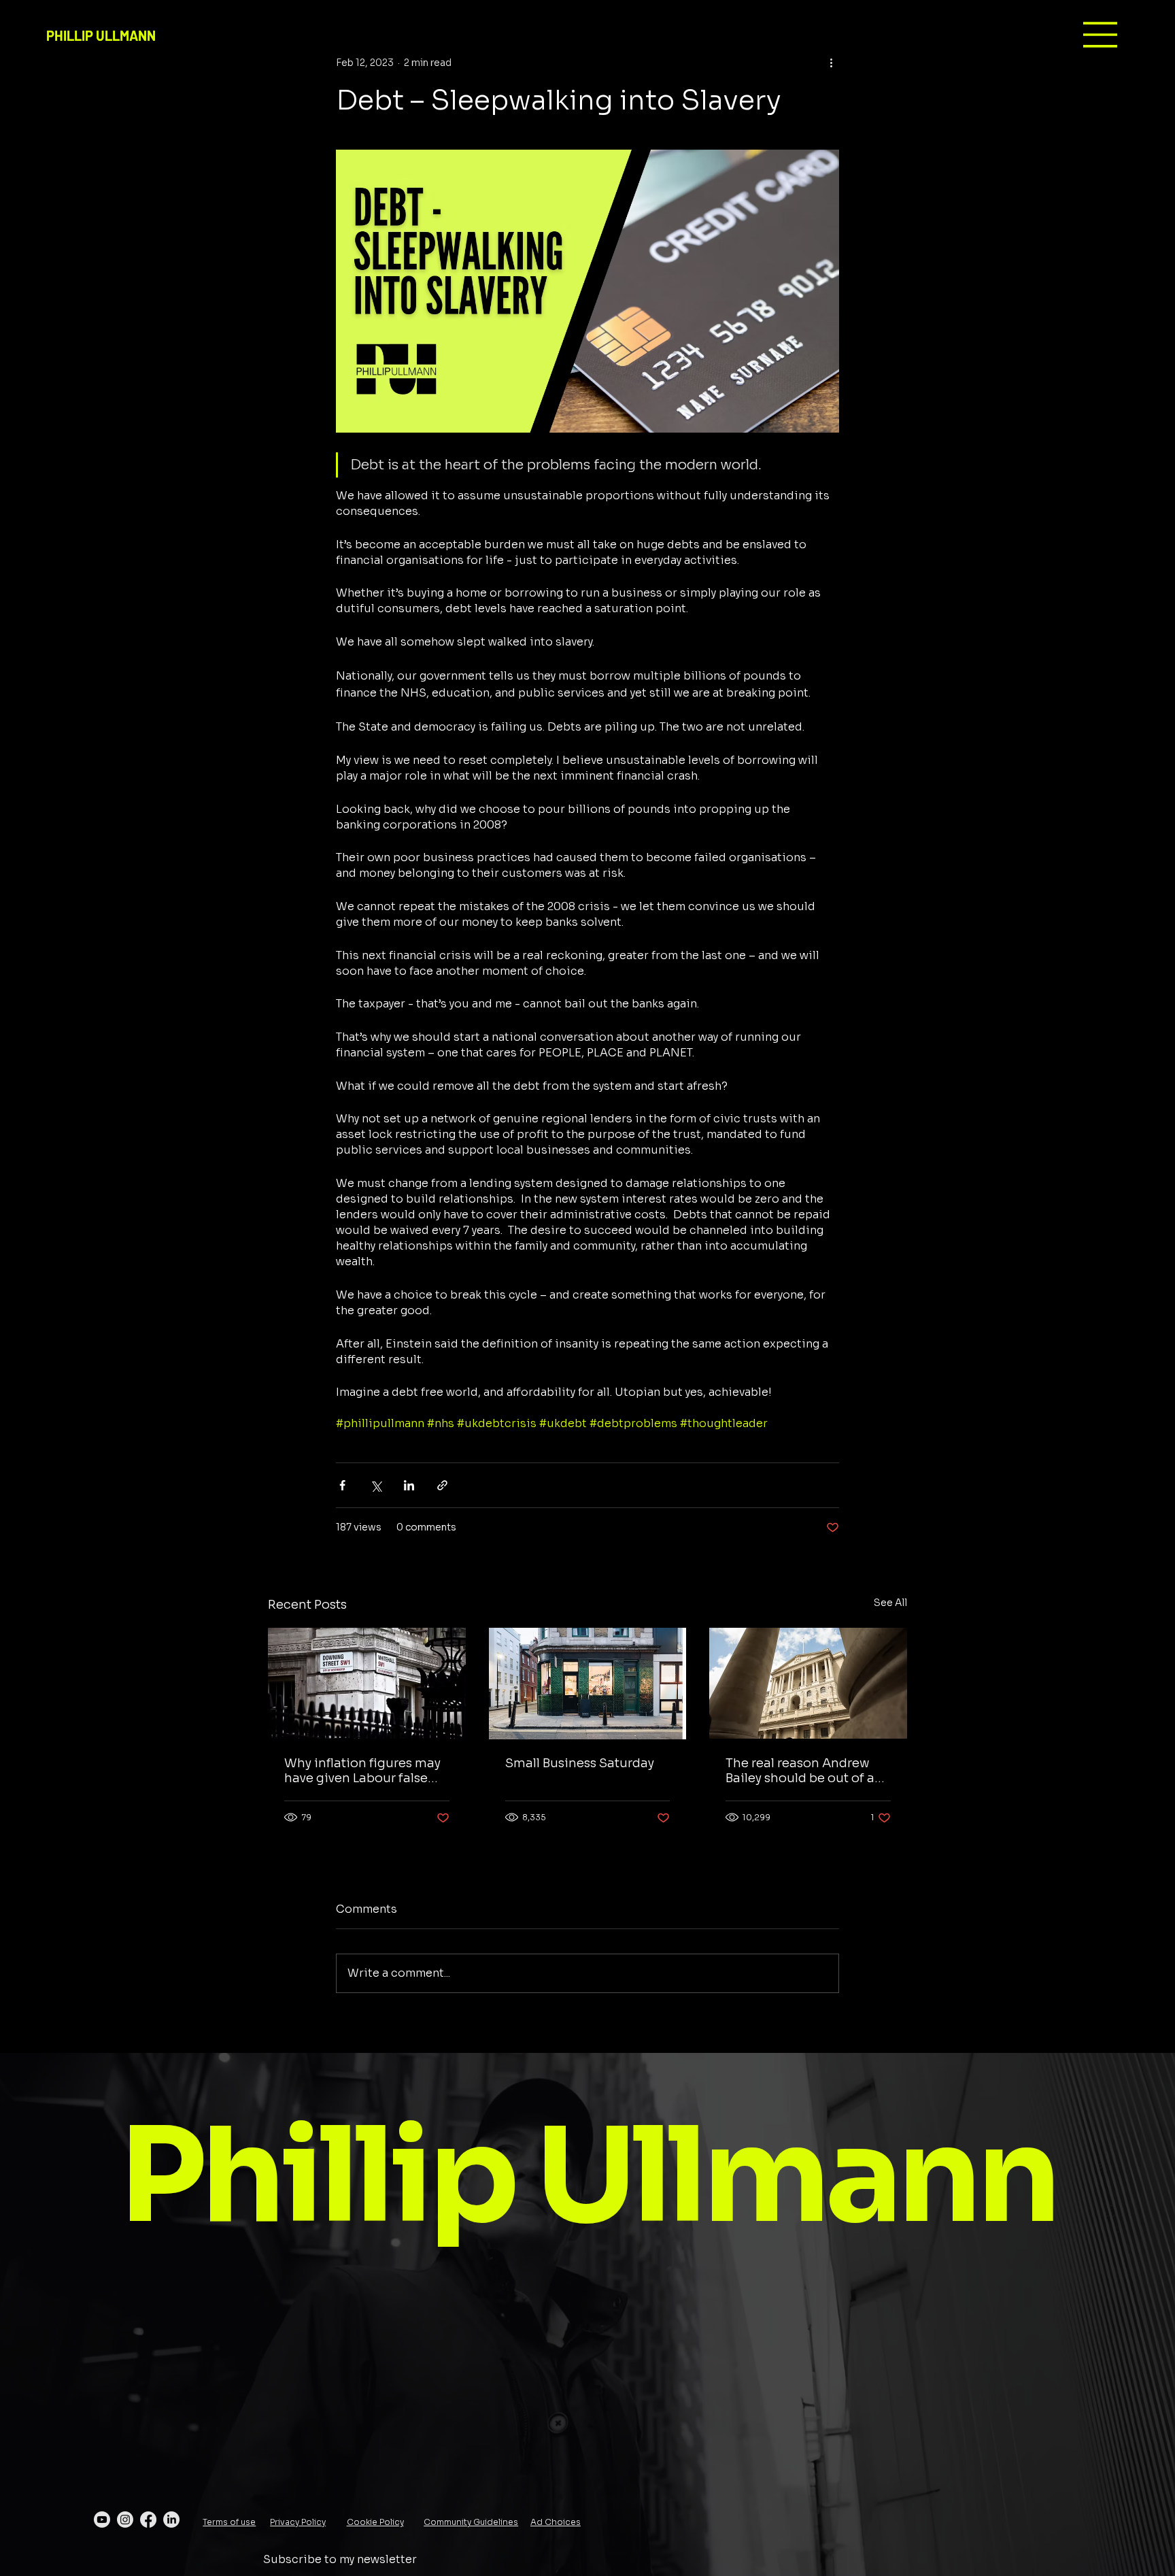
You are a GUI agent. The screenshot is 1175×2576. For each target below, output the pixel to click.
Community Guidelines (471, 2522)
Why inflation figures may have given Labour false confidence (362, 1771)
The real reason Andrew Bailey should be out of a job (800, 1771)
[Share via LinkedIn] (409, 1485)
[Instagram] (125, 2520)
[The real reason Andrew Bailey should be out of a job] (808, 1683)
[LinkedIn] (171, 2520)
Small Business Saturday (580, 1763)
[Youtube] (102, 2520)
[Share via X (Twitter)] (376, 1485)
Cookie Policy (375, 2522)
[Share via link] (442, 1485)
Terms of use (229, 2522)
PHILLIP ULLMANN (101, 35)
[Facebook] (148, 2520)
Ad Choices (556, 2522)
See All (890, 1603)
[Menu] (1101, 35)
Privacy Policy (298, 2522)
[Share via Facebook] (342, 1485)
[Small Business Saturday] (588, 1684)
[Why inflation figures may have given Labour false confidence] (367, 1683)
